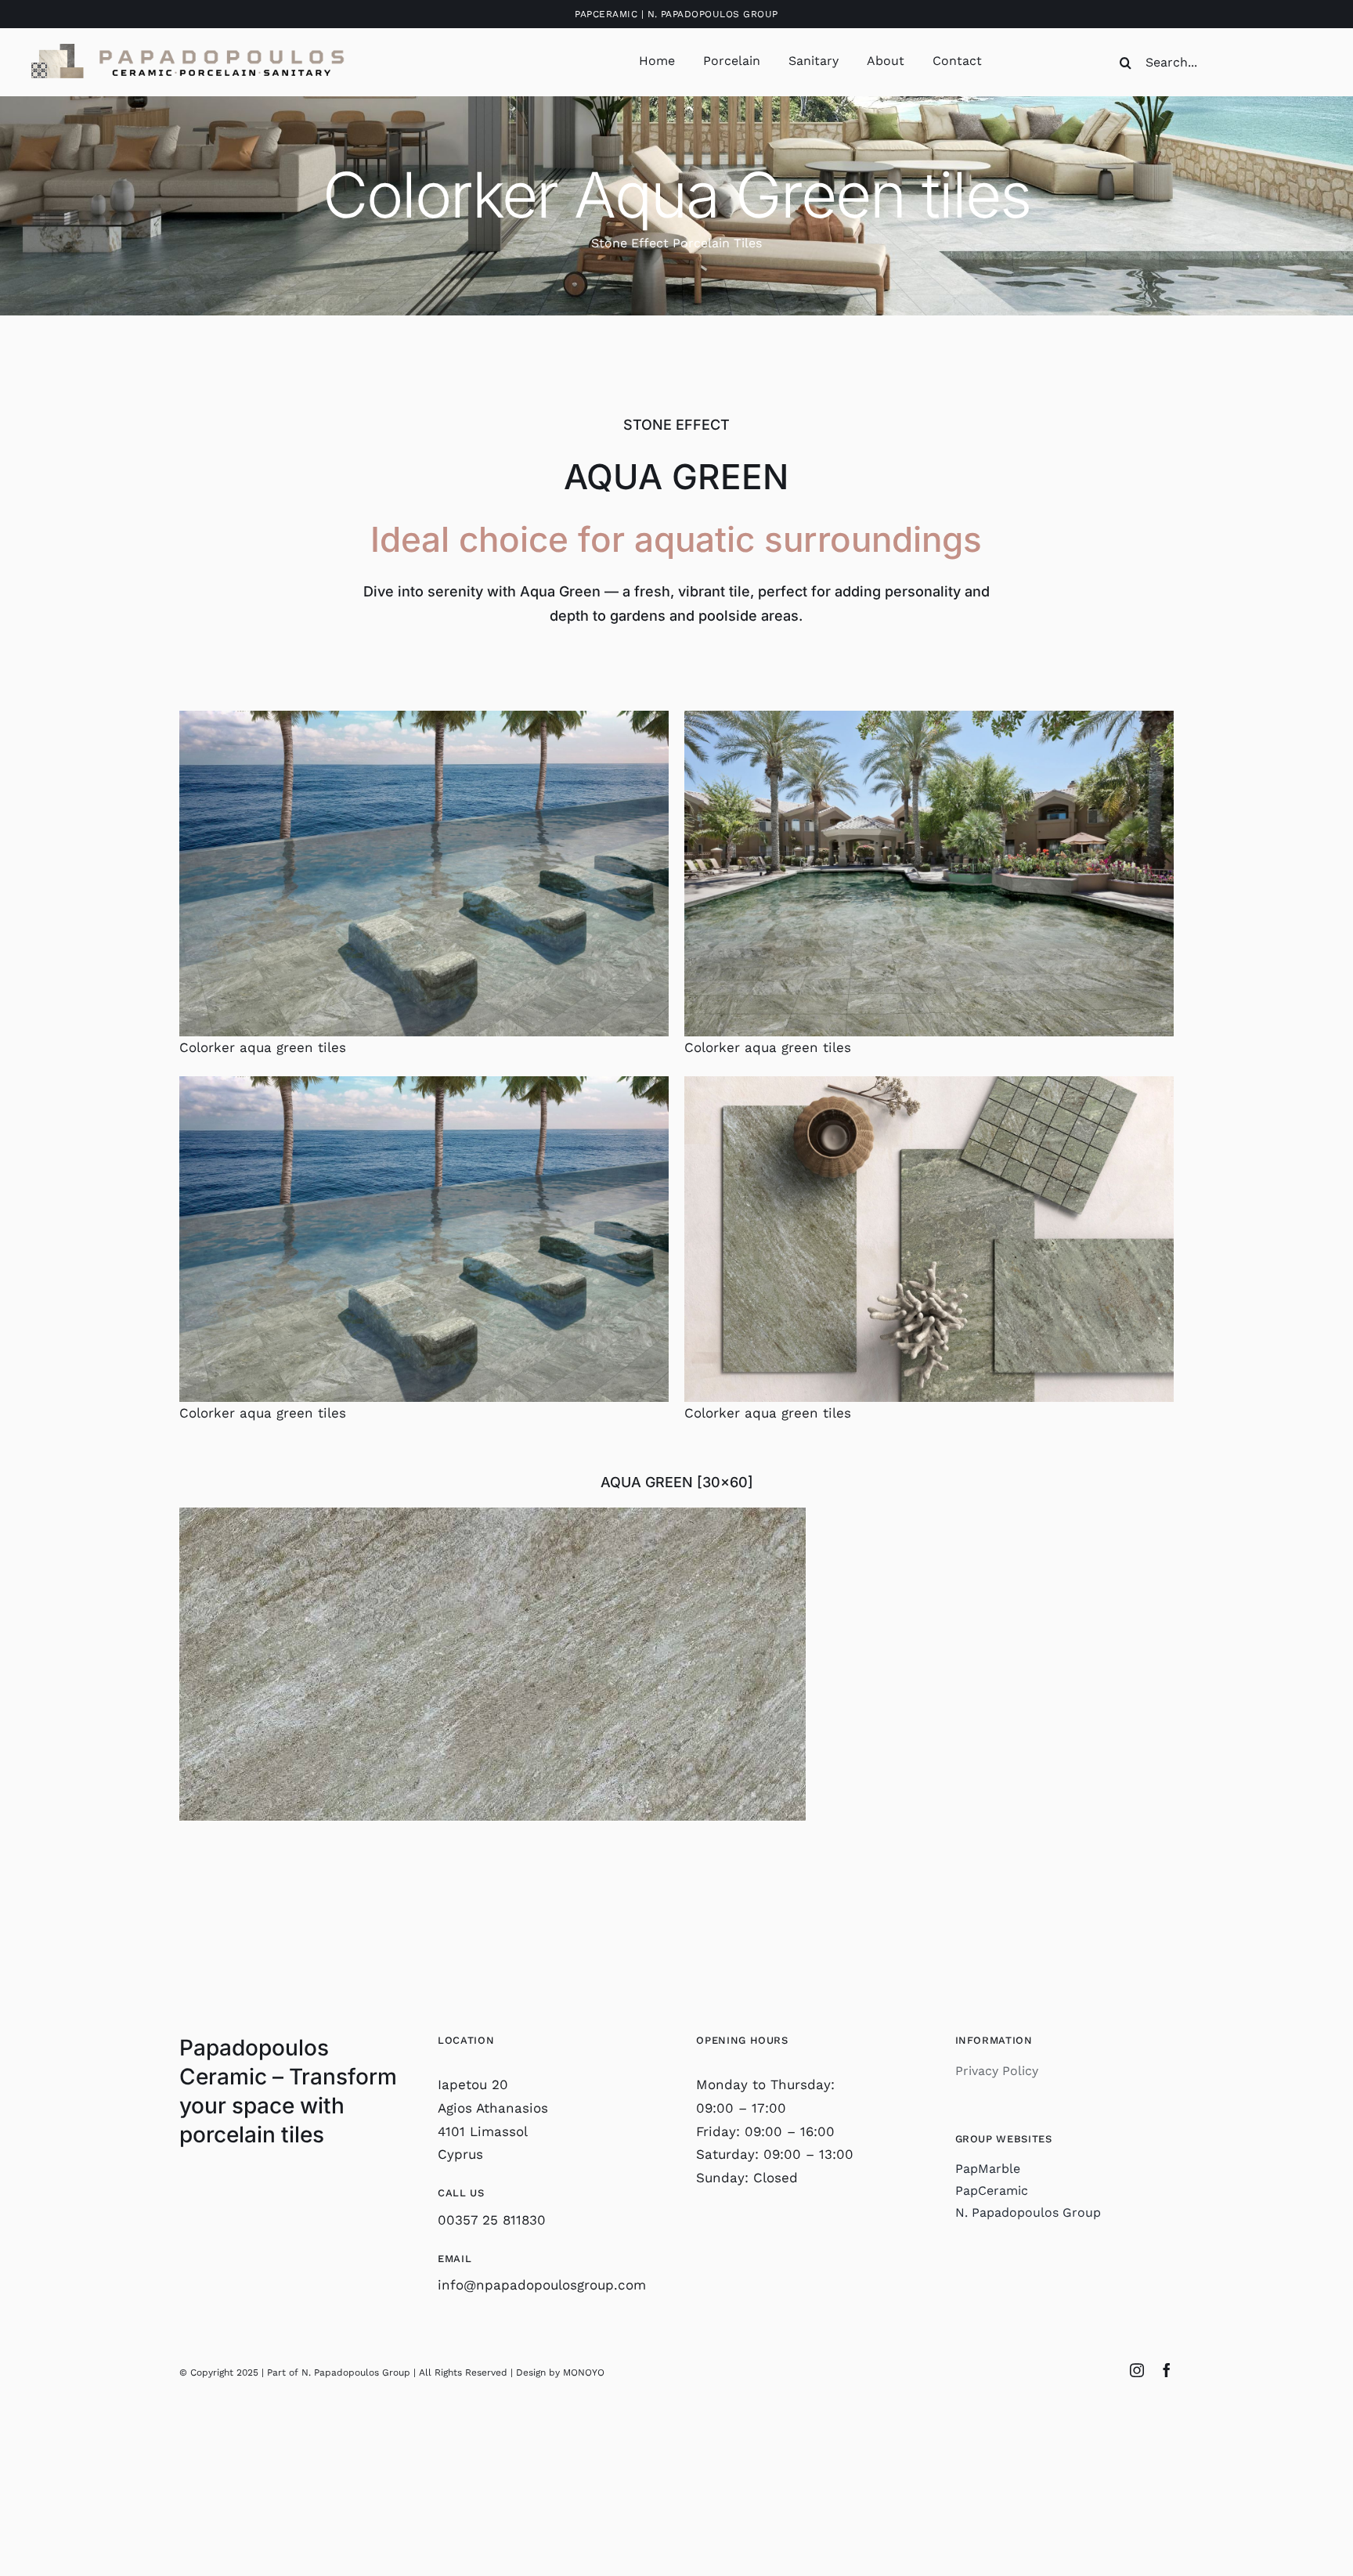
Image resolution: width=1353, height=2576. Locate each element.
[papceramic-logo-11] (188, 50)
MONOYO (584, 2372)
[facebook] (1167, 2370)
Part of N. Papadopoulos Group (339, 2372)
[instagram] (1137, 2370)
